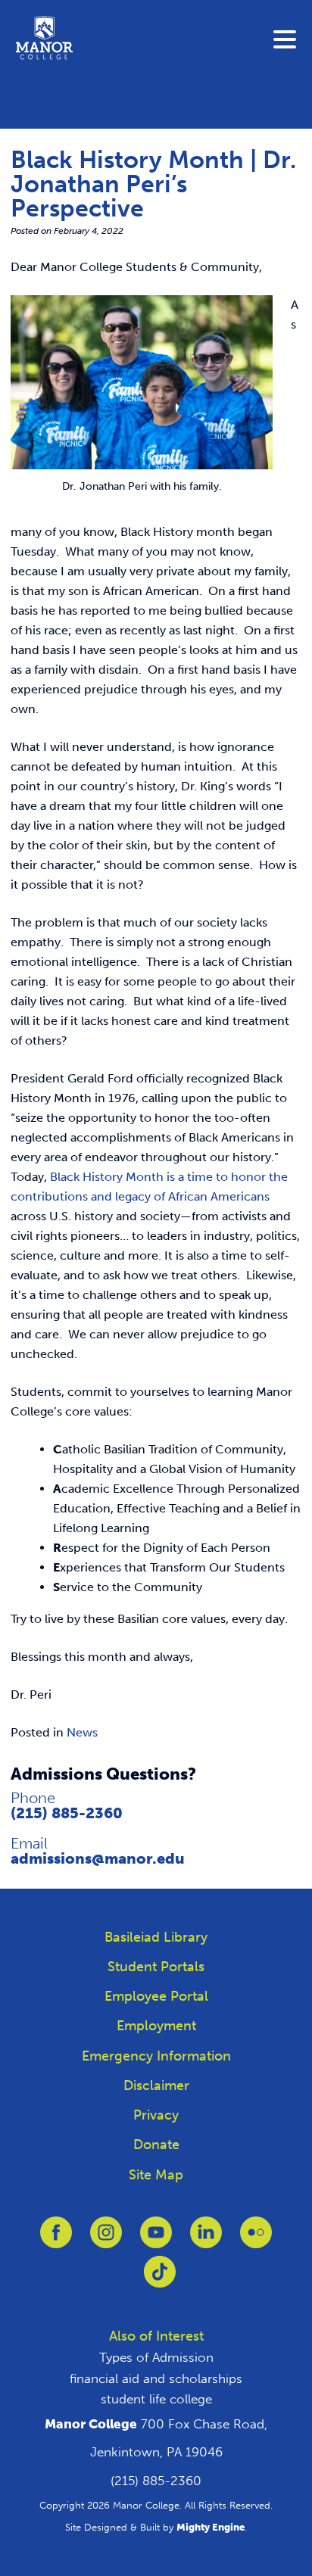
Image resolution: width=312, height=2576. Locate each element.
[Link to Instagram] (106, 2240)
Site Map (156, 2175)
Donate (156, 2145)
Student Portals (156, 1967)
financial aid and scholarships (156, 2378)
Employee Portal (156, 1996)
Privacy (156, 2115)
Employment (156, 2026)
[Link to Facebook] (56, 2240)
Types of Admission (156, 2357)
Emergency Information (156, 2056)
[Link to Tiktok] (160, 2280)
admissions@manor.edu (98, 1858)
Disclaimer (156, 2085)
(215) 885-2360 (67, 1813)
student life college (156, 2399)
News (82, 1732)
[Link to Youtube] (156, 2240)
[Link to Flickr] (256, 2240)
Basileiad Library (156, 1937)
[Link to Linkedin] (206, 2240)
